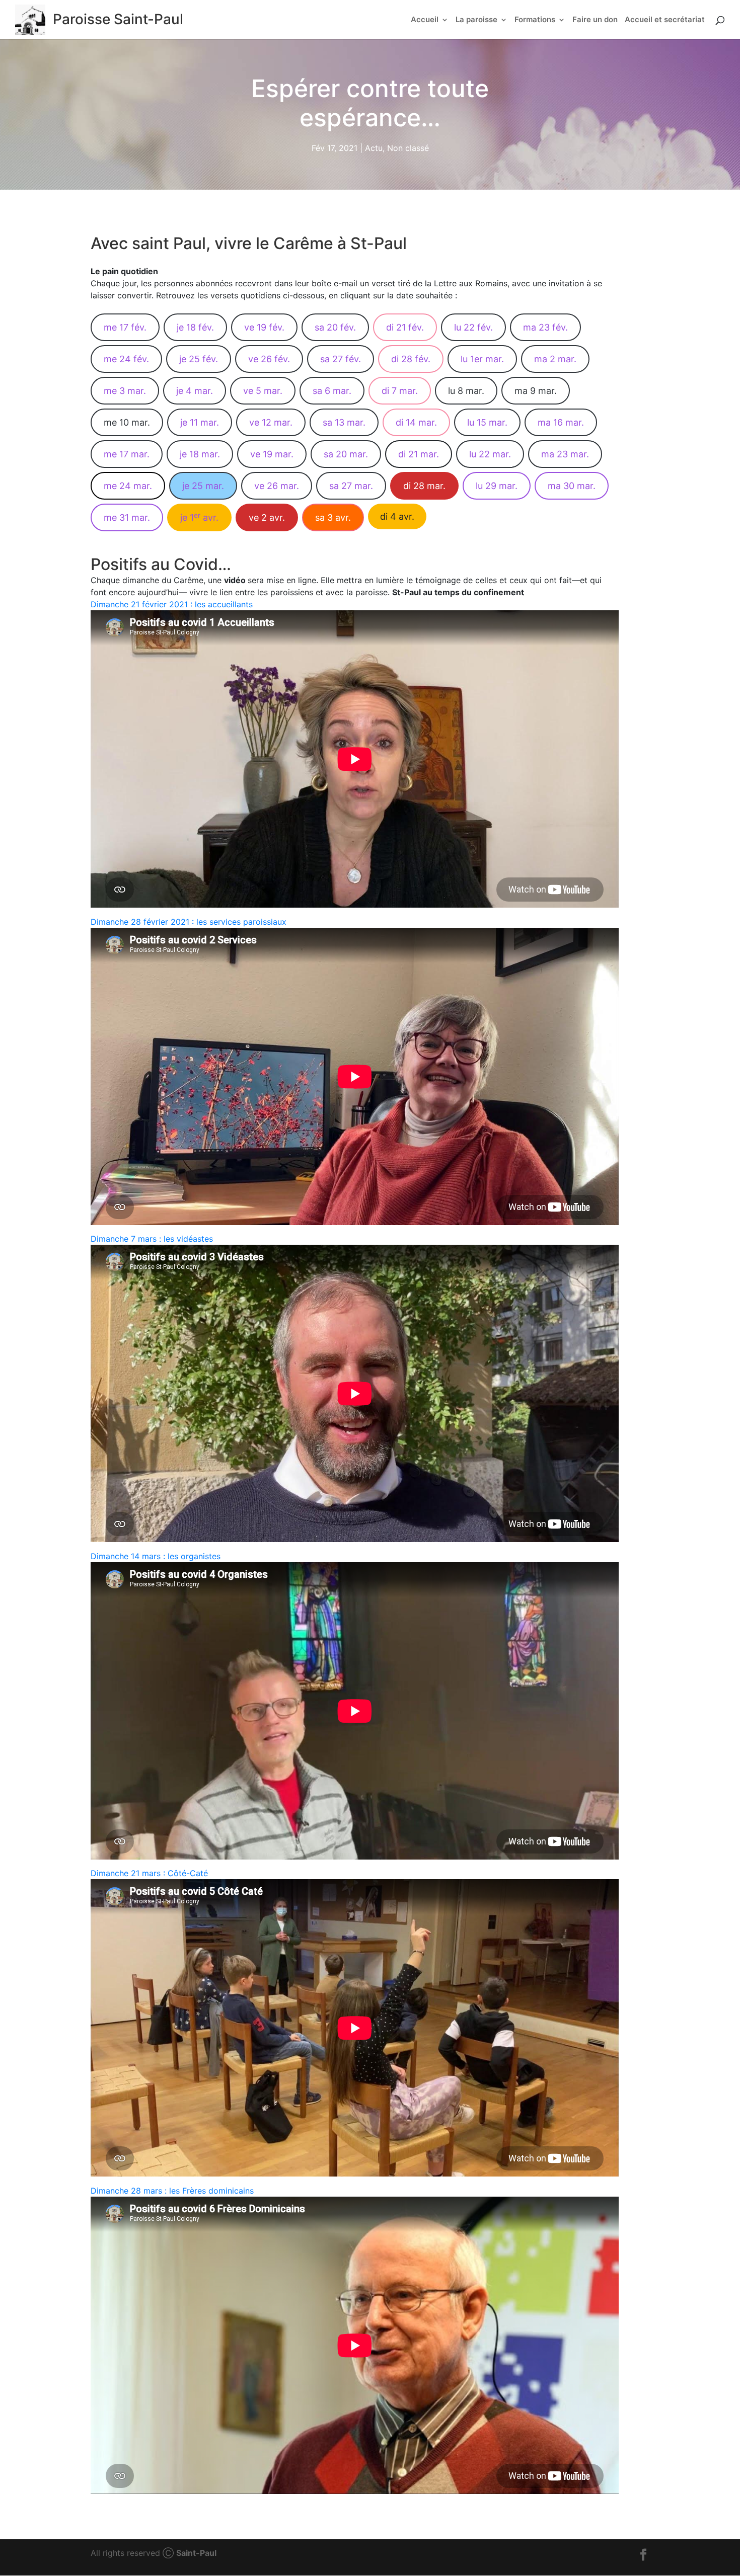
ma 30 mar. (572, 486)
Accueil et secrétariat (665, 20)
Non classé (408, 148)
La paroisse (476, 20)
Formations (535, 20)
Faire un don (595, 20)
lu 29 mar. (497, 486)
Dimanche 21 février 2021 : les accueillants (172, 604)
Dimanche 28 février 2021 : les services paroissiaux (189, 922)
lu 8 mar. (466, 391)
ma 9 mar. (536, 391)
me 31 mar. (127, 517)
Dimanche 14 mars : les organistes (156, 1556)
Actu (374, 148)
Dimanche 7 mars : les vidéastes (152, 1239)
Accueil (425, 20)
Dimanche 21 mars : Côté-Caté (149, 1873)
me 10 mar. (127, 422)
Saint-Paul (196, 2553)
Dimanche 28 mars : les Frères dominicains (172, 2191)
